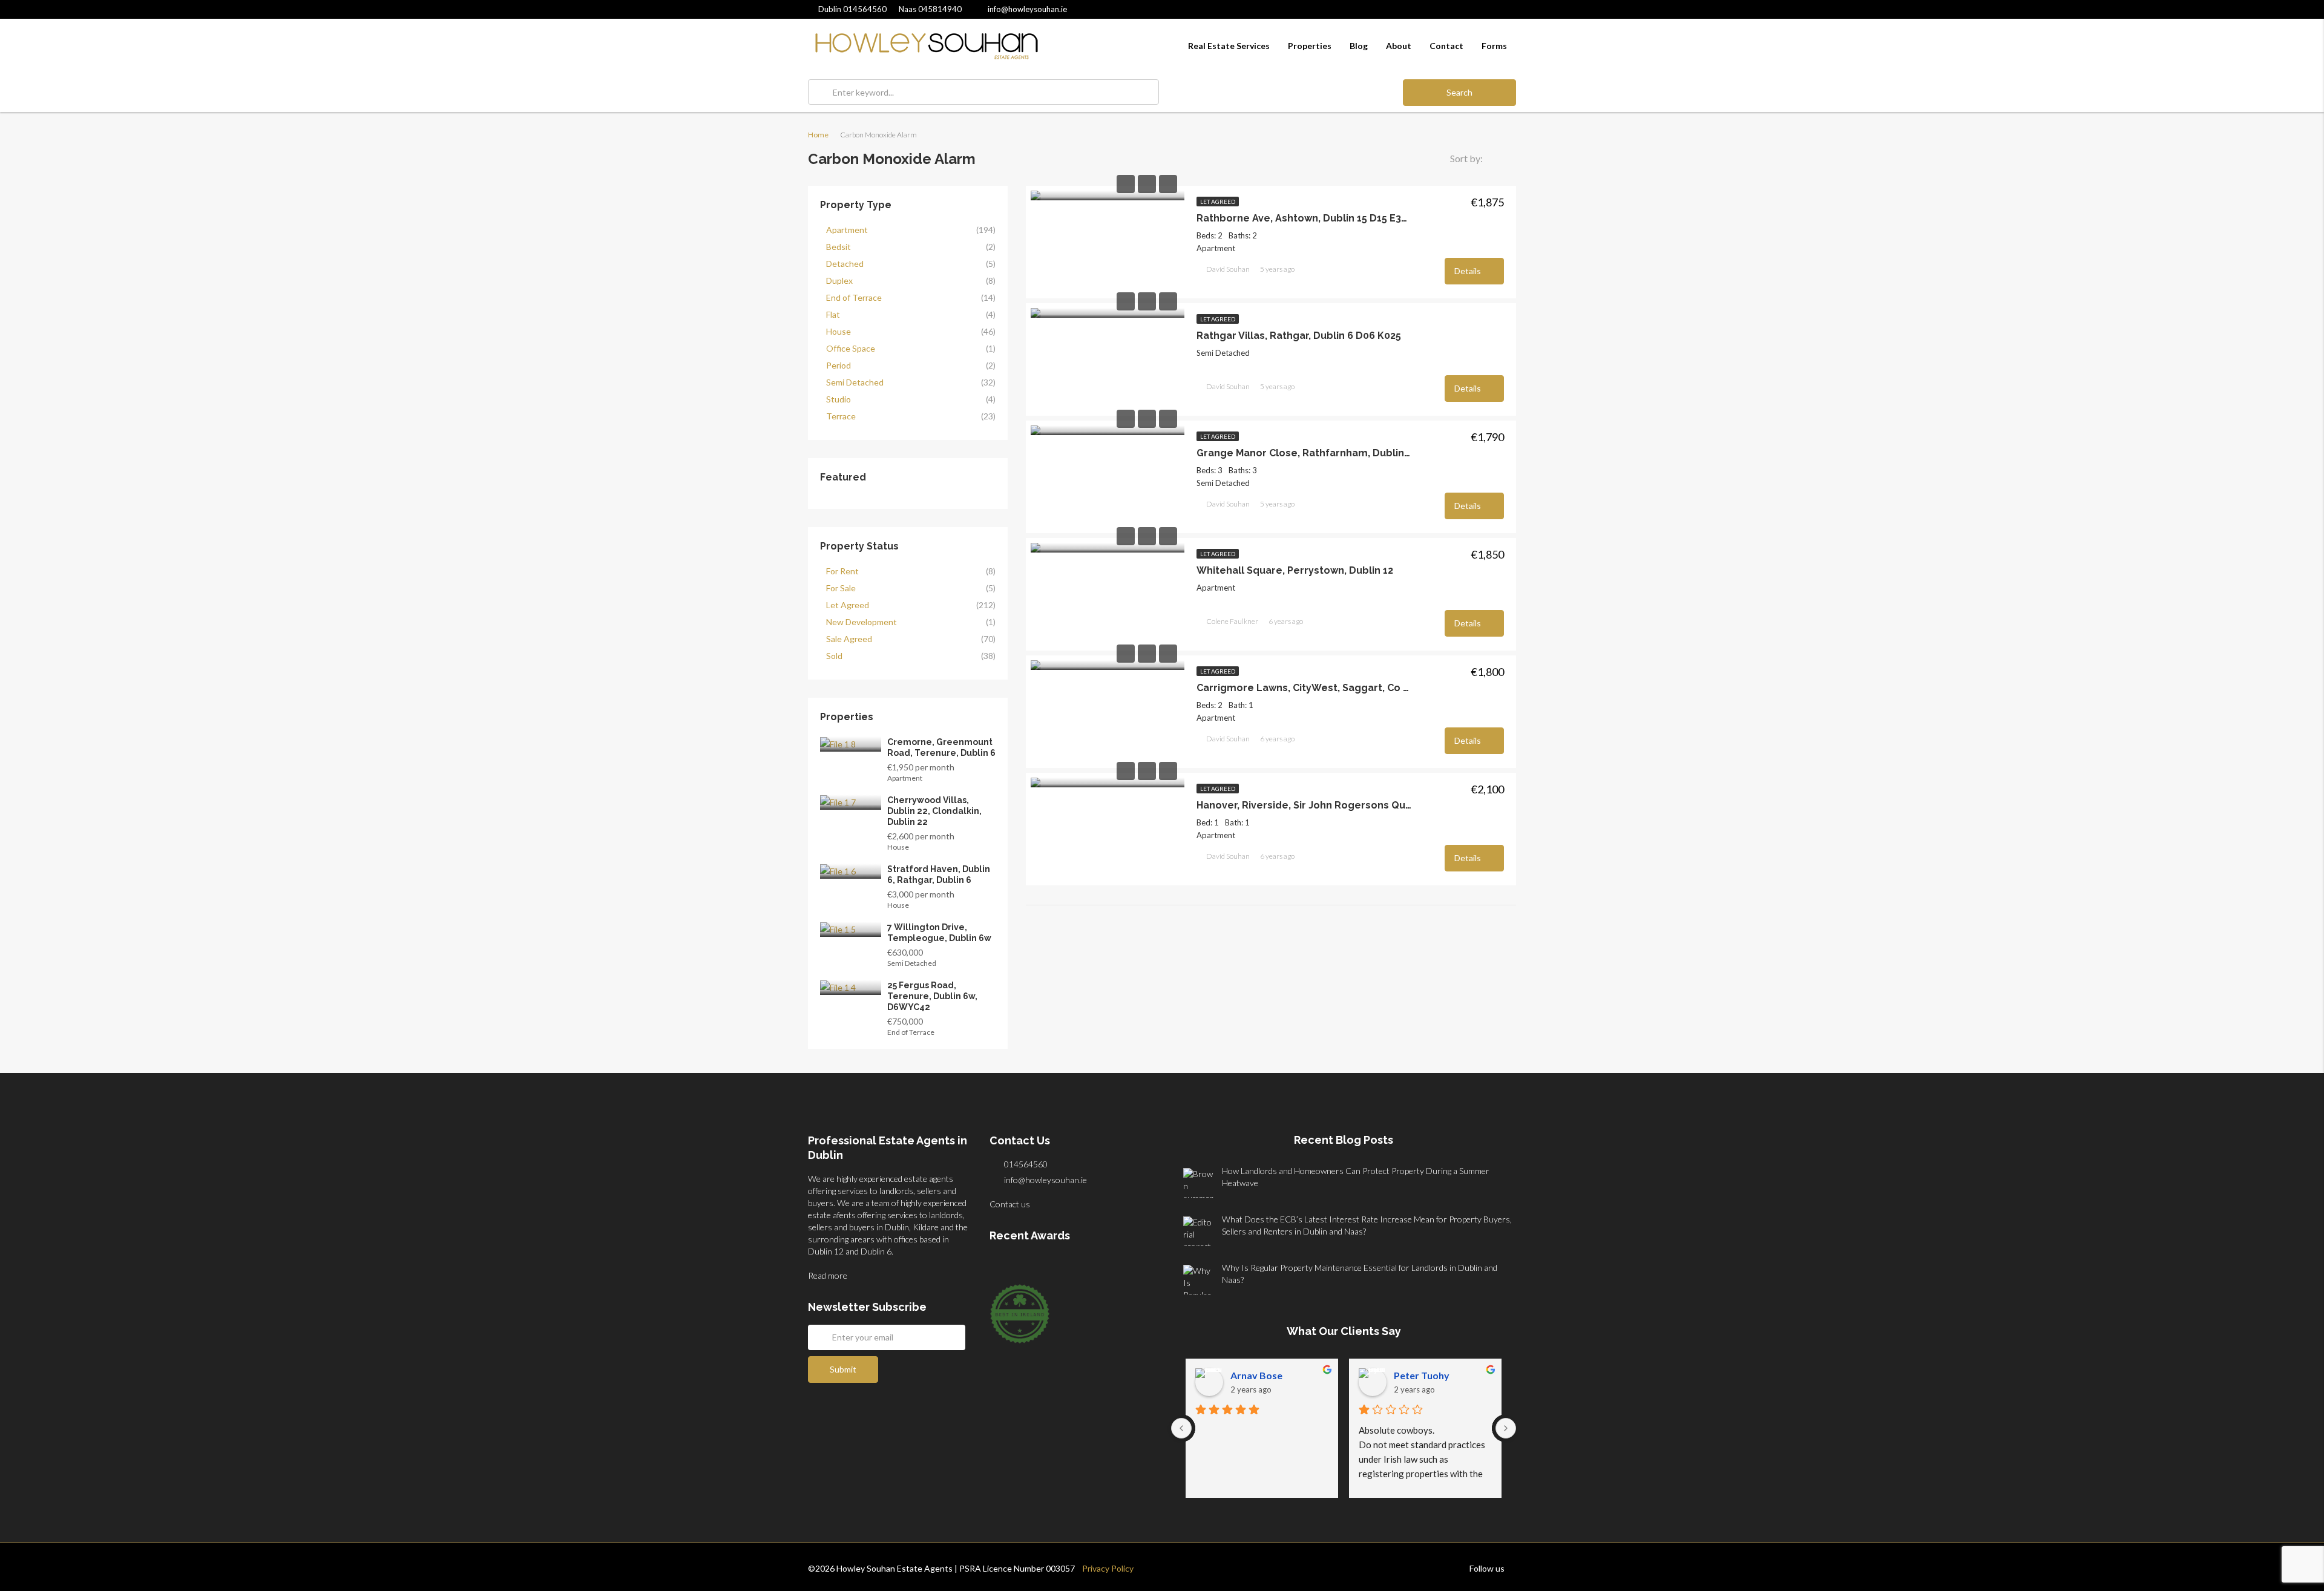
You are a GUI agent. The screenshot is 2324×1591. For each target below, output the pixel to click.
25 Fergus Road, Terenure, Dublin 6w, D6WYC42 (932, 996)
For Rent (842, 571)
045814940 (930, 9)
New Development (862, 622)
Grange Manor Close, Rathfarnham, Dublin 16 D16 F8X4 (1304, 453)
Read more (829, 1275)
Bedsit (839, 247)
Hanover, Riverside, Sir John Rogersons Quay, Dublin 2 (1304, 805)
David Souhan (1228, 269)
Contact (1446, 46)
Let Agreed (1218, 202)
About (1399, 46)
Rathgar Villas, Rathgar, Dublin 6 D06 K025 (1299, 336)
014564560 (852, 9)
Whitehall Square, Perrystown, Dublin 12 (1295, 570)
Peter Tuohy (1422, 1375)
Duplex (839, 280)
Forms (1494, 46)
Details (1469, 271)
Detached (845, 264)
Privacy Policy (1104, 1568)
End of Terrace (854, 297)
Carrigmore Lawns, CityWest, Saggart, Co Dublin (1304, 688)
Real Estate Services (1229, 46)
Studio (839, 399)
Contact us (1011, 1204)
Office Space (851, 348)
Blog (1359, 46)
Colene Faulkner (1232, 621)
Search (1459, 92)
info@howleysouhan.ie (1045, 1180)
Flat (833, 314)
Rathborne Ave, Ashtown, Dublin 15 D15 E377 (1304, 218)
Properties (1310, 46)
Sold (834, 656)
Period (839, 365)
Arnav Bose (1256, 1375)
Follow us (1488, 1568)
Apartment (847, 230)
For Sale (841, 588)
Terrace (841, 416)
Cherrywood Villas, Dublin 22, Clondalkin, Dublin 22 (934, 811)
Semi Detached (855, 382)
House (839, 331)
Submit (843, 1369)
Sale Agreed (849, 639)
